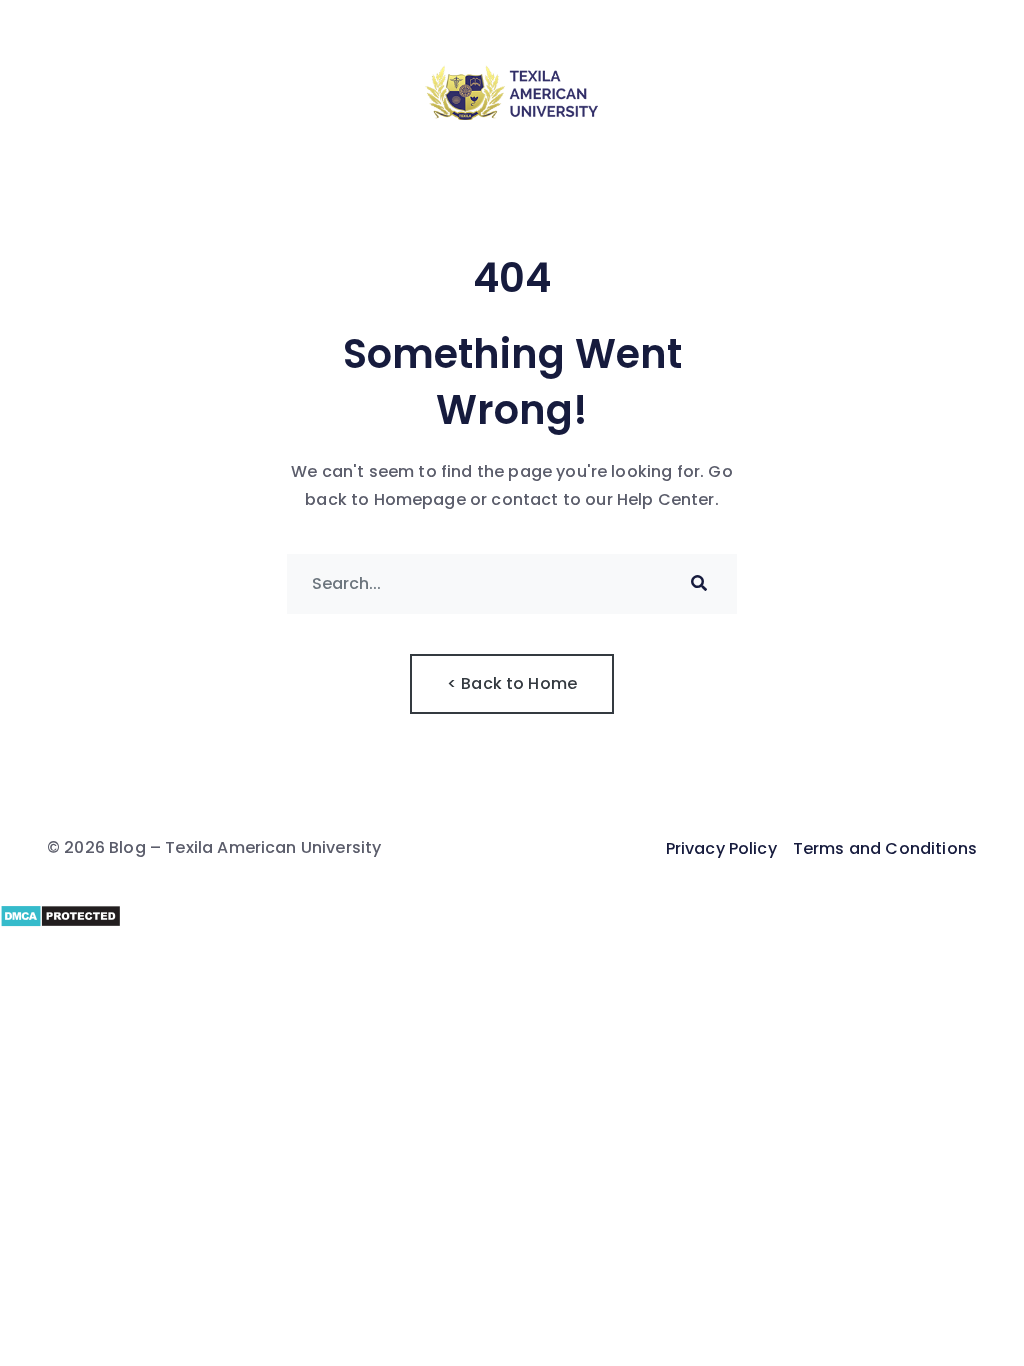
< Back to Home (512, 683)
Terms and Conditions (885, 848)
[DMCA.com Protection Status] (512, 916)
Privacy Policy (721, 848)
